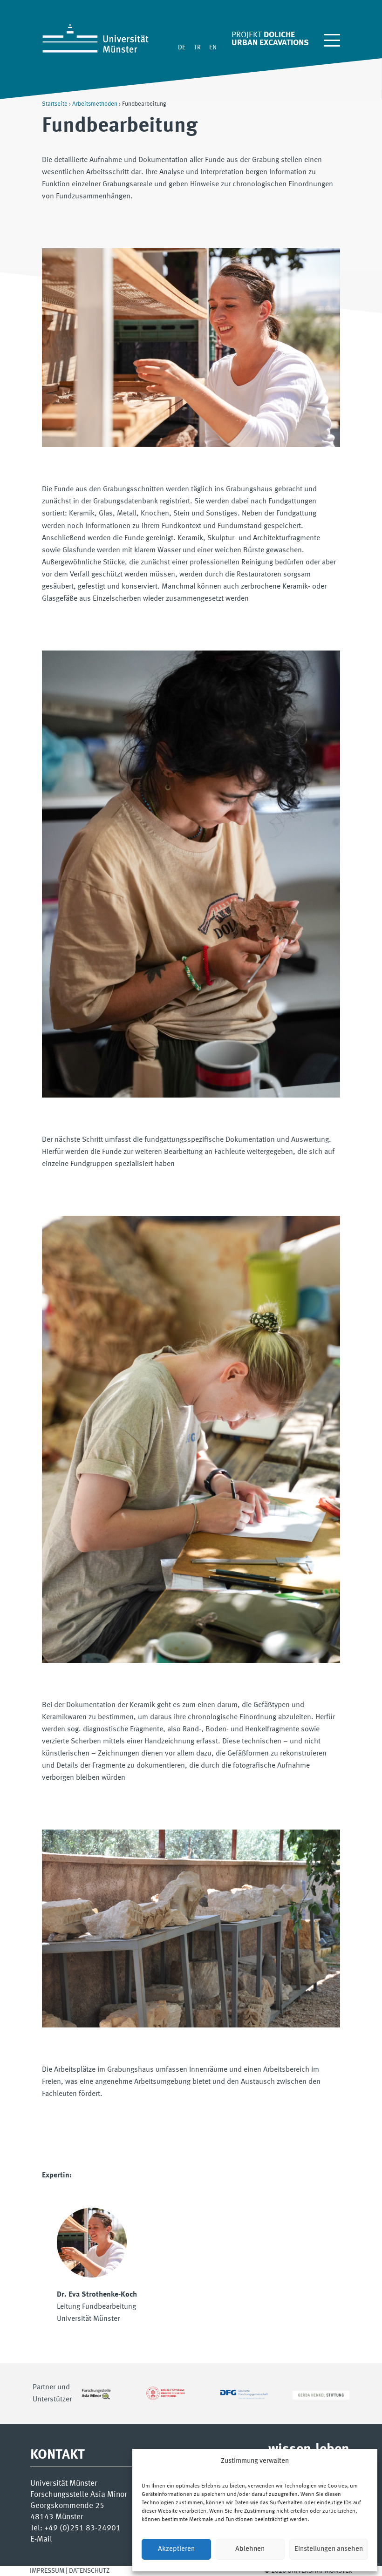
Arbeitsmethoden (95, 104)
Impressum (47, 2571)
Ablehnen (250, 2549)
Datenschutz (89, 2571)
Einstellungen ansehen (329, 2549)
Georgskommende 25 (67, 2506)
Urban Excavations (270, 43)
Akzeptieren (176, 2549)
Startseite (55, 104)
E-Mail (41, 2539)
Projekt (246, 35)
